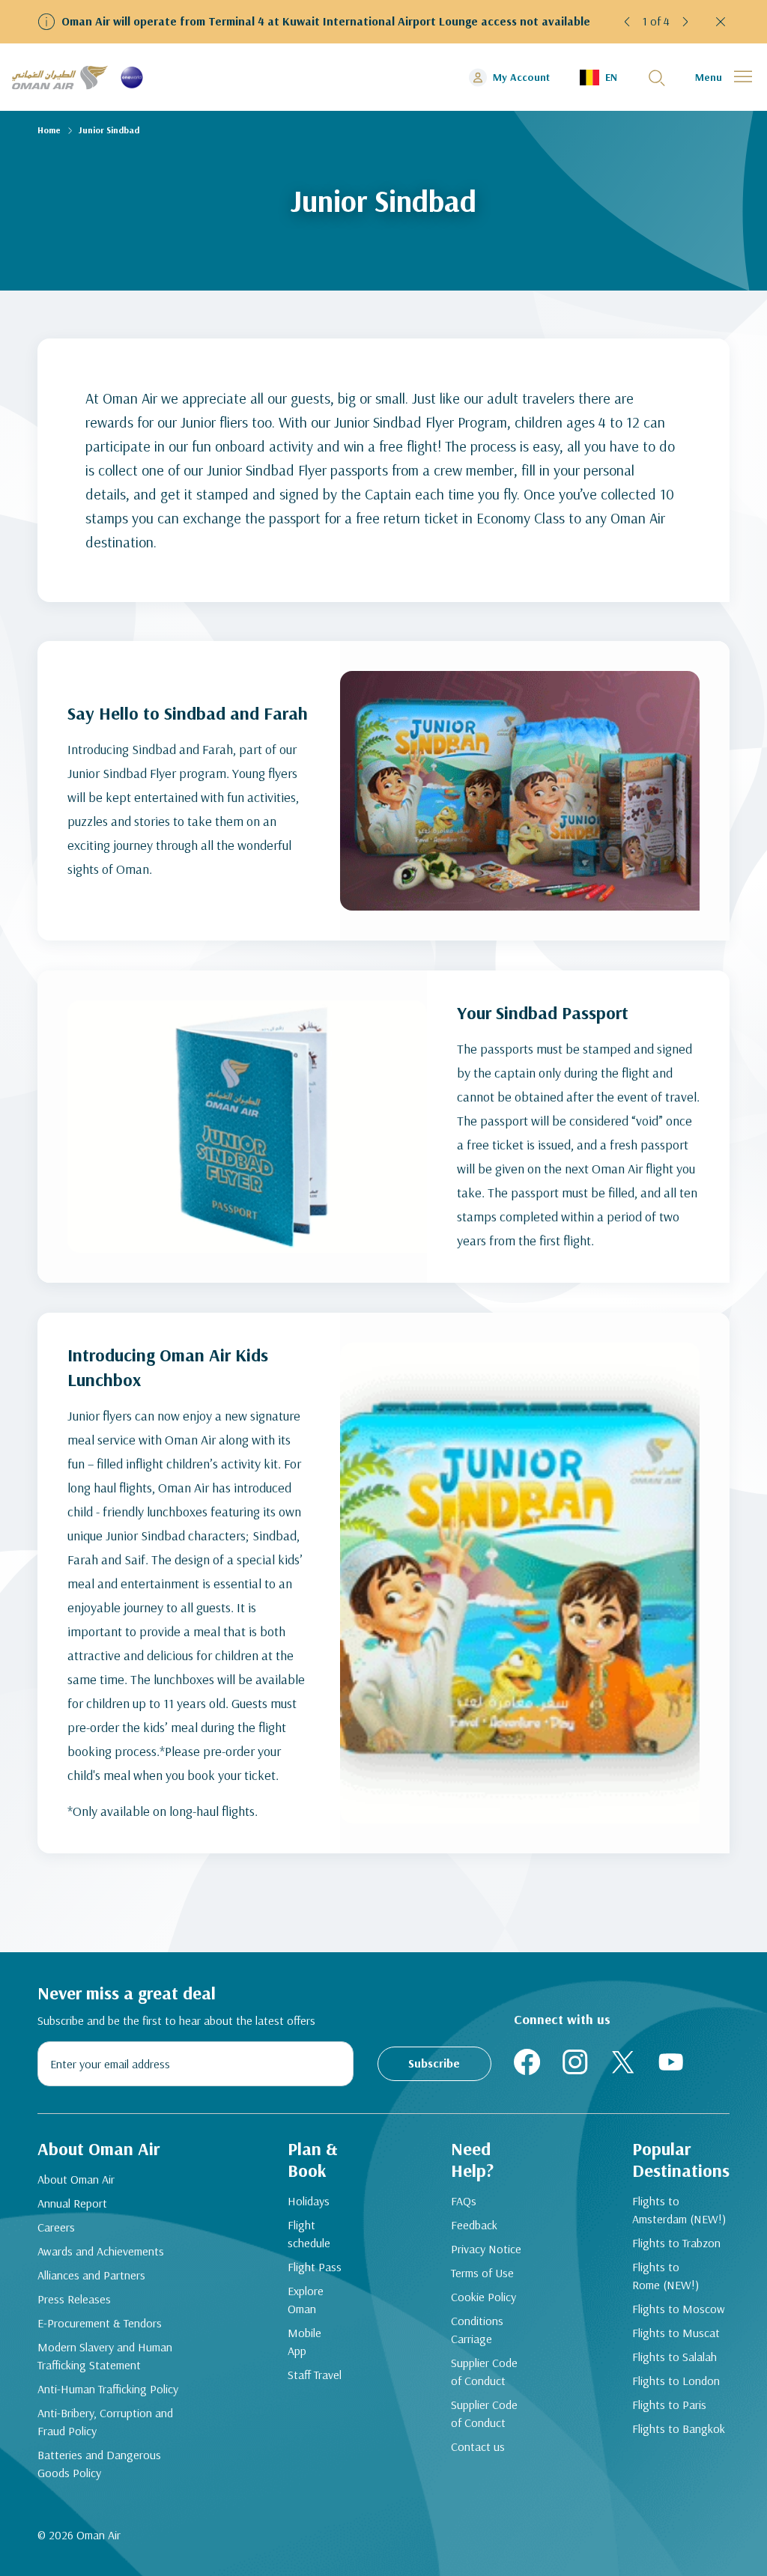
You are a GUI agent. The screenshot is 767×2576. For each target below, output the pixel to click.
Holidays (309, 2201)
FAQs (464, 2201)
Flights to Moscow (679, 2309)
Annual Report (72, 2203)
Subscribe (434, 2063)
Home (49, 130)
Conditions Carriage (477, 2330)
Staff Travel (315, 2375)
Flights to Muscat (676, 2333)
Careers (56, 2227)
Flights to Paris (669, 2405)
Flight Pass (315, 2267)
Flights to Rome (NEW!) (666, 2276)
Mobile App (304, 2342)
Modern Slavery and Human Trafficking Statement (105, 2356)
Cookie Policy (483, 2297)
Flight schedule (309, 2234)
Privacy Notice (486, 2249)
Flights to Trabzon (676, 2243)
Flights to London (676, 2381)
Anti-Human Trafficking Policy (108, 2389)
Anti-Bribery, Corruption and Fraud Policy (105, 2422)
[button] (628, 22)
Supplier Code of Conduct (484, 2372)
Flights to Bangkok (679, 2428)
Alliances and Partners (91, 2275)
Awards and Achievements (101, 2251)
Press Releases (74, 2299)
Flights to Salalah (674, 2357)
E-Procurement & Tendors (100, 2323)
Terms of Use (482, 2273)
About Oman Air (76, 2179)
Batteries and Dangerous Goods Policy (99, 2464)
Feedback (474, 2225)
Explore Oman (306, 2300)
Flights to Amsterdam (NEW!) (679, 2210)
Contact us (478, 2446)
